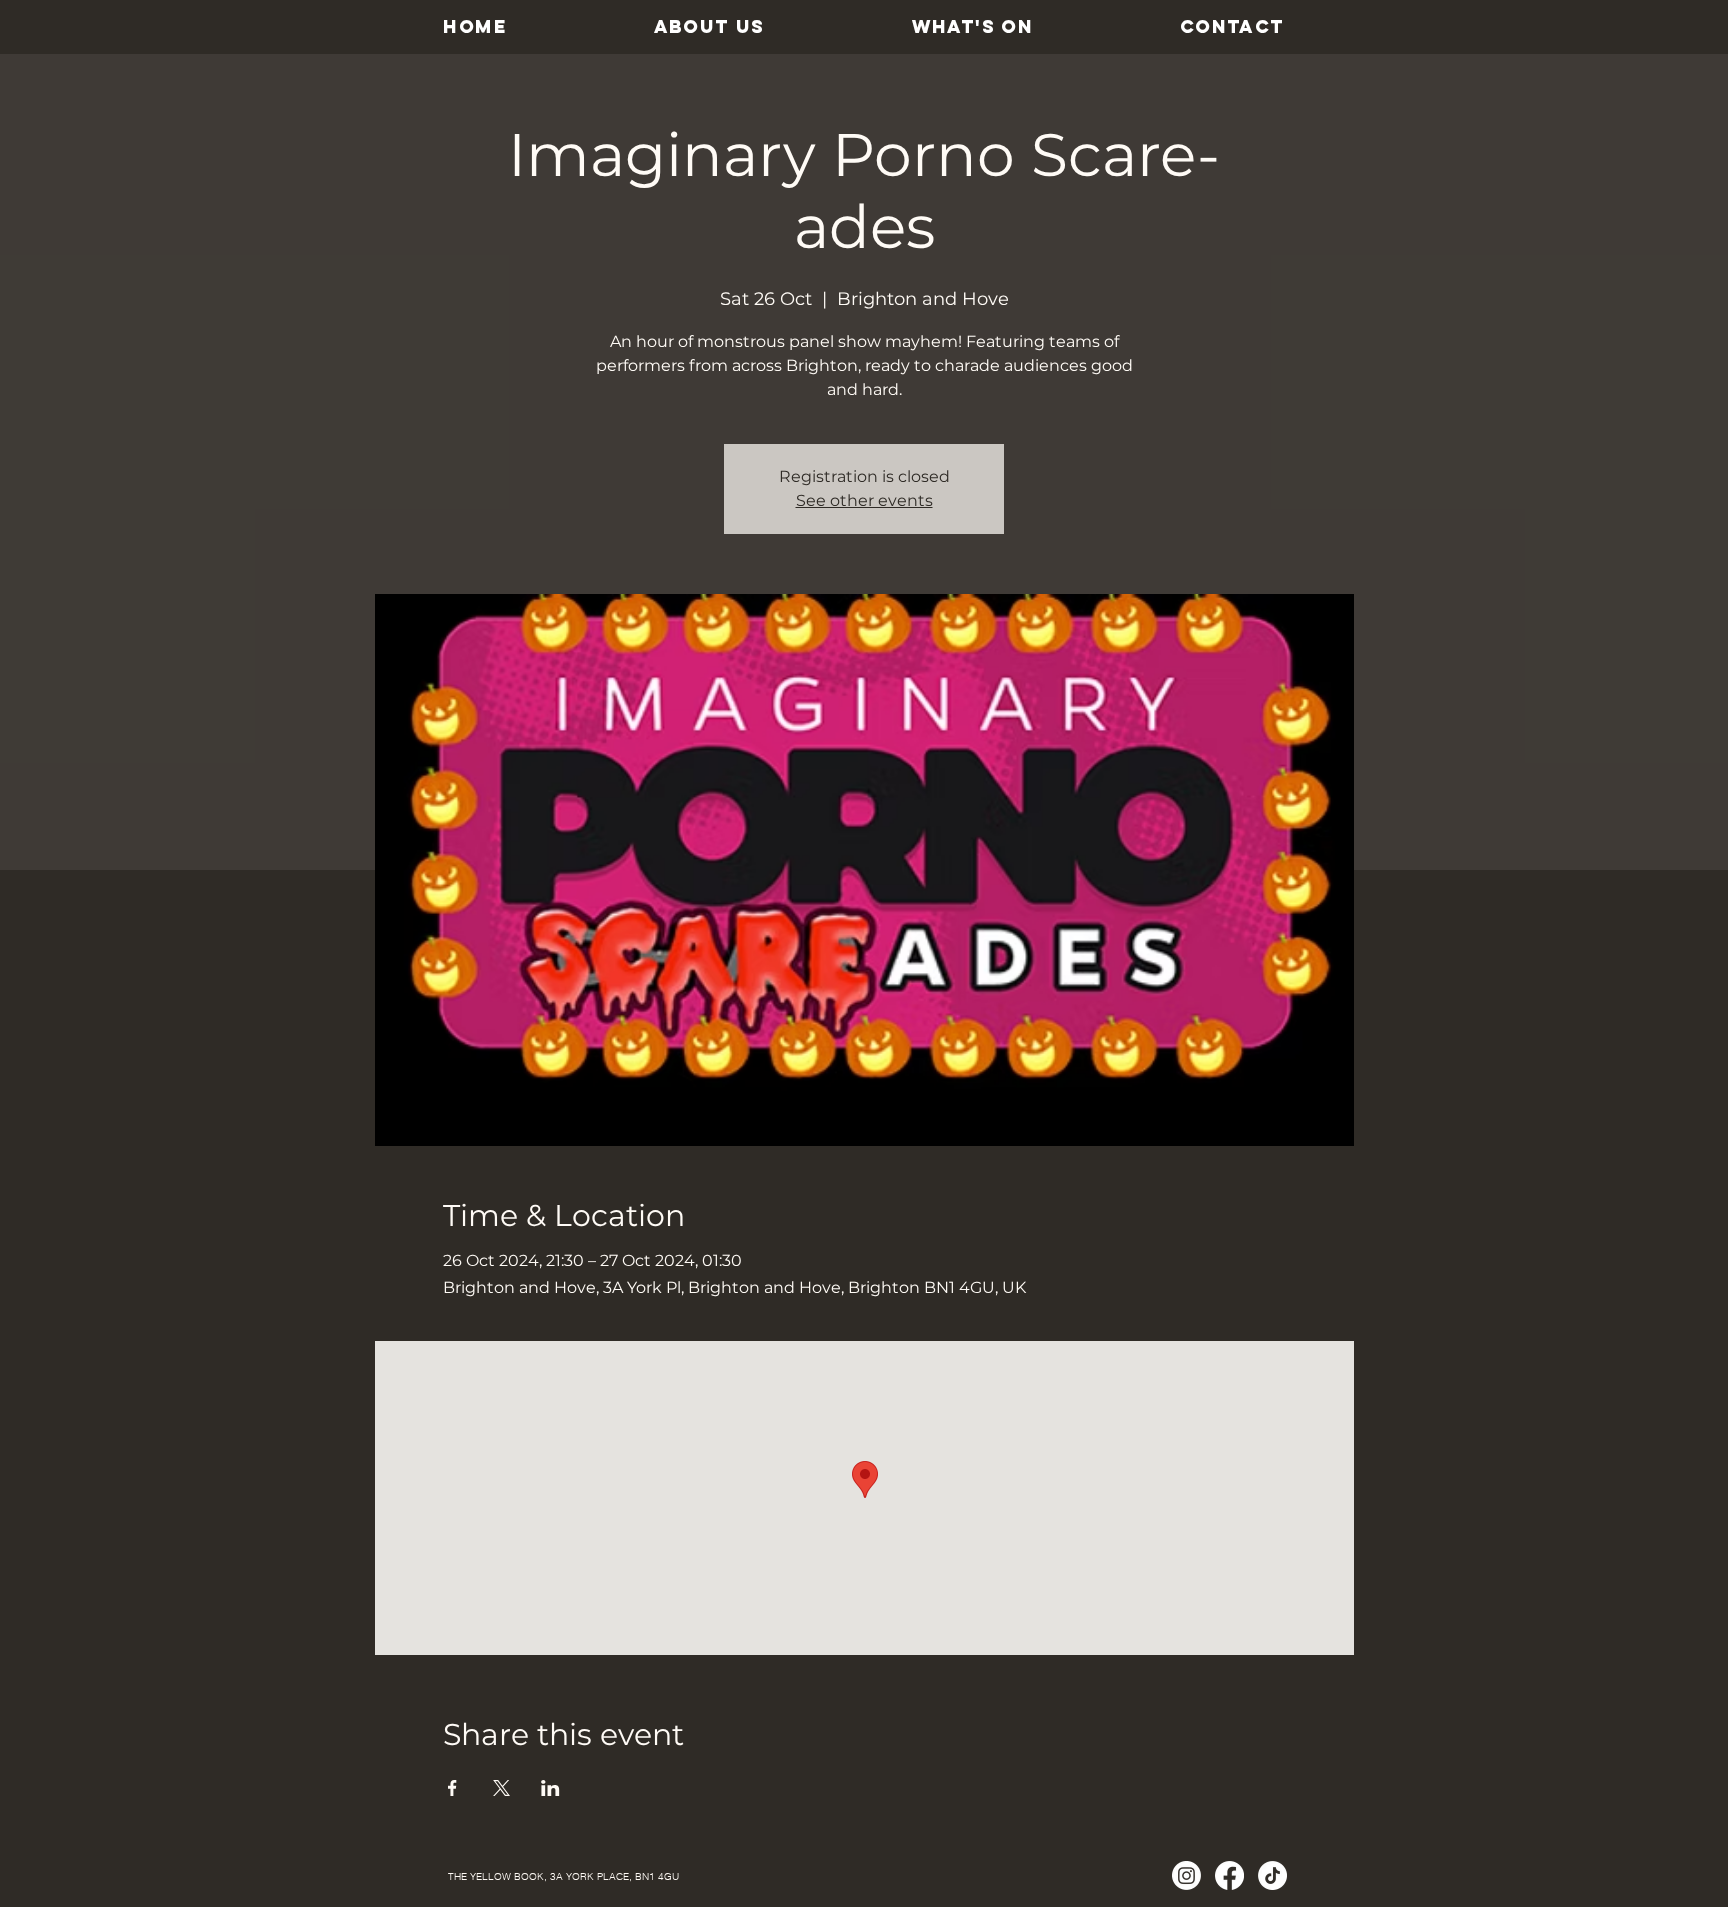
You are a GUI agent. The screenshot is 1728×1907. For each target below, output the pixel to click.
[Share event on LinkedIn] (550, 1788)
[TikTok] (1272, 1875)
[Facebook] (1229, 1875)
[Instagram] (1186, 1875)
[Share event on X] (501, 1788)
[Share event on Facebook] (452, 1788)
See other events (864, 500)
